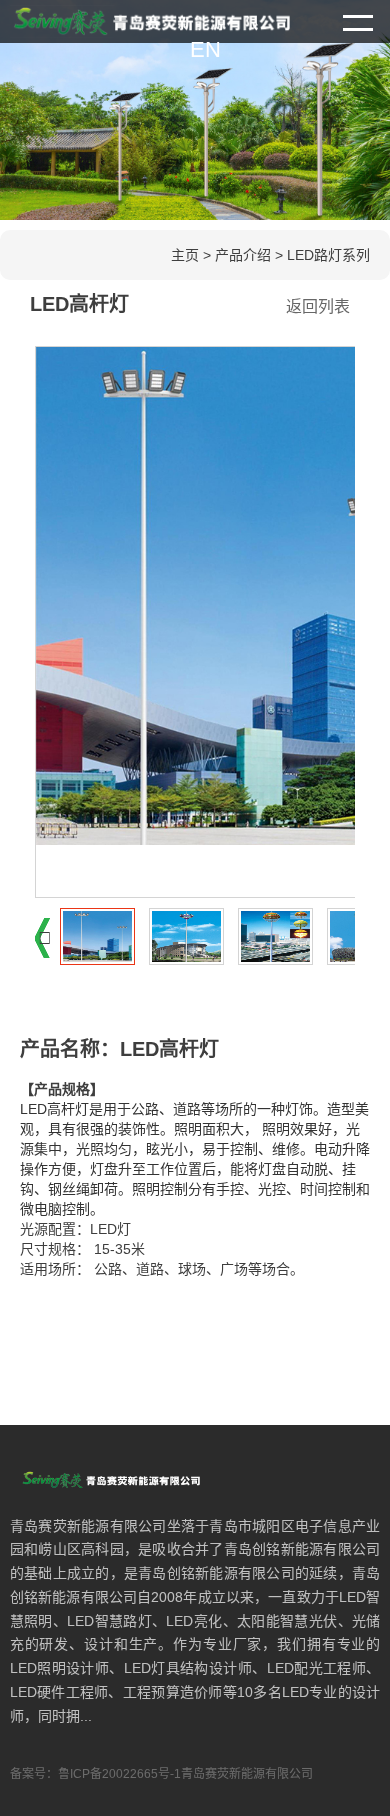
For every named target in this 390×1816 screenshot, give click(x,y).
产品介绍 (243, 255)
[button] (45, 938)
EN (205, 49)
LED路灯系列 (328, 255)
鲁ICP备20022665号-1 (119, 1774)
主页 (185, 255)
